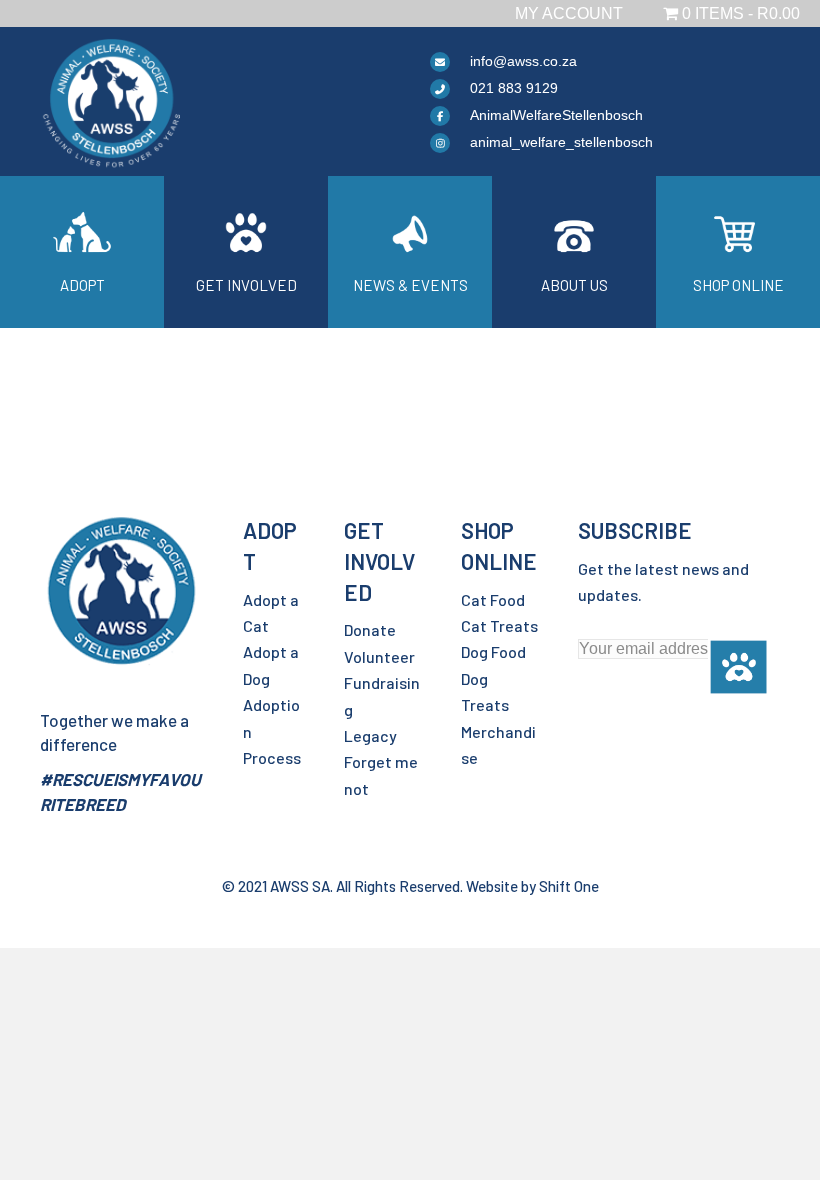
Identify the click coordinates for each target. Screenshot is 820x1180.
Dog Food (493, 651)
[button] (738, 667)
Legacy (370, 735)
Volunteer (379, 656)
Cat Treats (499, 625)
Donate (370, 629)
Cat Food (493, 599)
